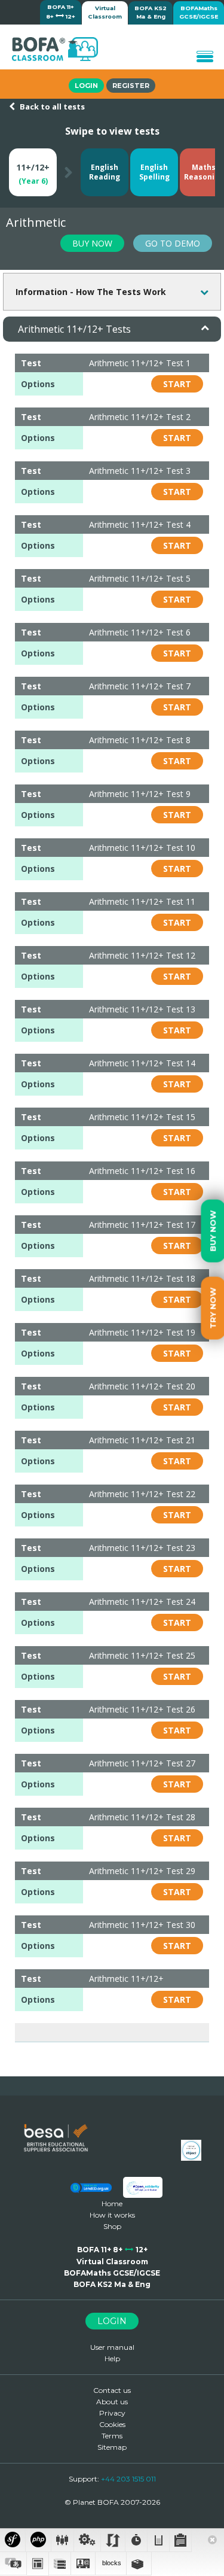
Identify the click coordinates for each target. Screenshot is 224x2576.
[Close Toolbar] (212, 2541)
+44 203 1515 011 (128, 2479)
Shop (112, 2226)
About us (112, 2402)
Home (112, 2204)
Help (112, 2358)
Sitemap (112, 2447)
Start (177, 384)
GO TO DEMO (173, 243)
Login (86, 86)
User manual (112, 2347)
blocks (112, 2563)
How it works (112, 2215)
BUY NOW (92, 243)
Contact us (112, 2390)
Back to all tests (51, 107)
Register (131, 86)
